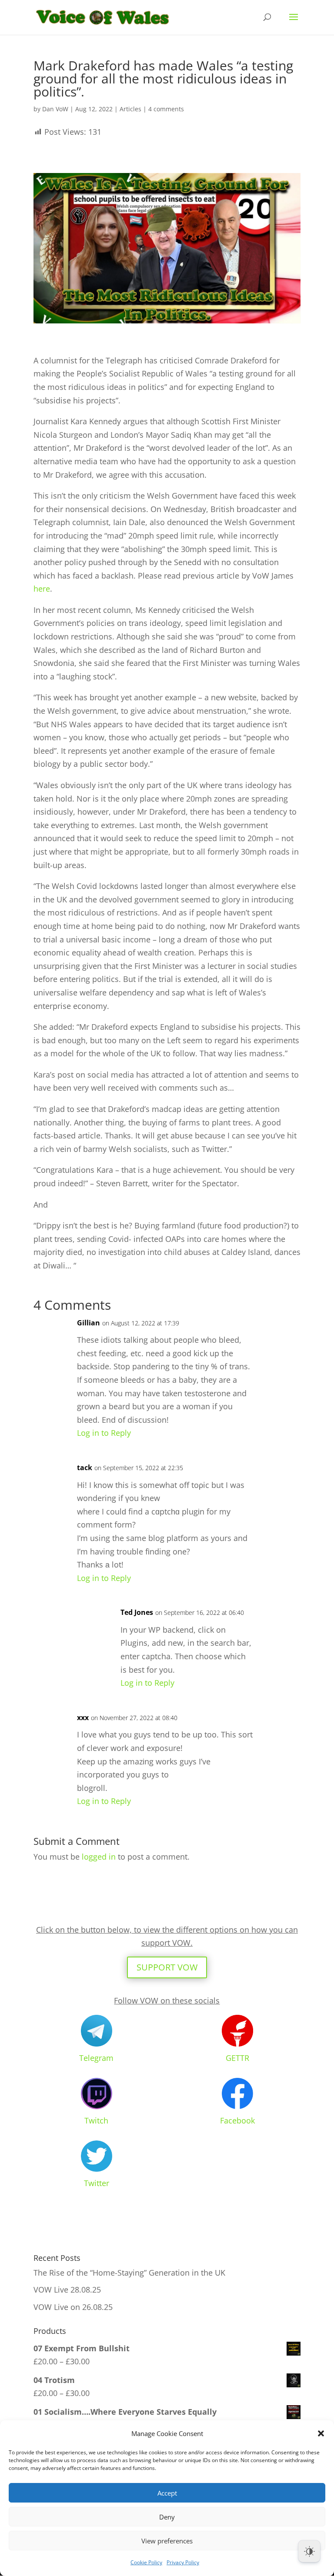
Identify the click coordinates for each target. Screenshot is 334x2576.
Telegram (96, 2058)
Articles (130, 109)
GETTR (237, 2058)
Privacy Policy (183, 2562)
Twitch (96, 2120)
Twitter (97, 2183)
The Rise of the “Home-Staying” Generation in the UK (129, 2273)
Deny (167, 2517)
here (42, 589)
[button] (321, 2433)
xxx (83, 1717)
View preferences (167, 2541)
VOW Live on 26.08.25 (73, 2307)
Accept (167, 2493)
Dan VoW (55, 109)
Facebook (237, 2120)
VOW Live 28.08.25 (67, 2290)
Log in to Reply (104, 1433)
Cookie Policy (146, 2562)
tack (85, 1468)
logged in (99, 1857)
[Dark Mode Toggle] (309, 2551)
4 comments (166, 109)
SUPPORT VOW (167, 1967)
